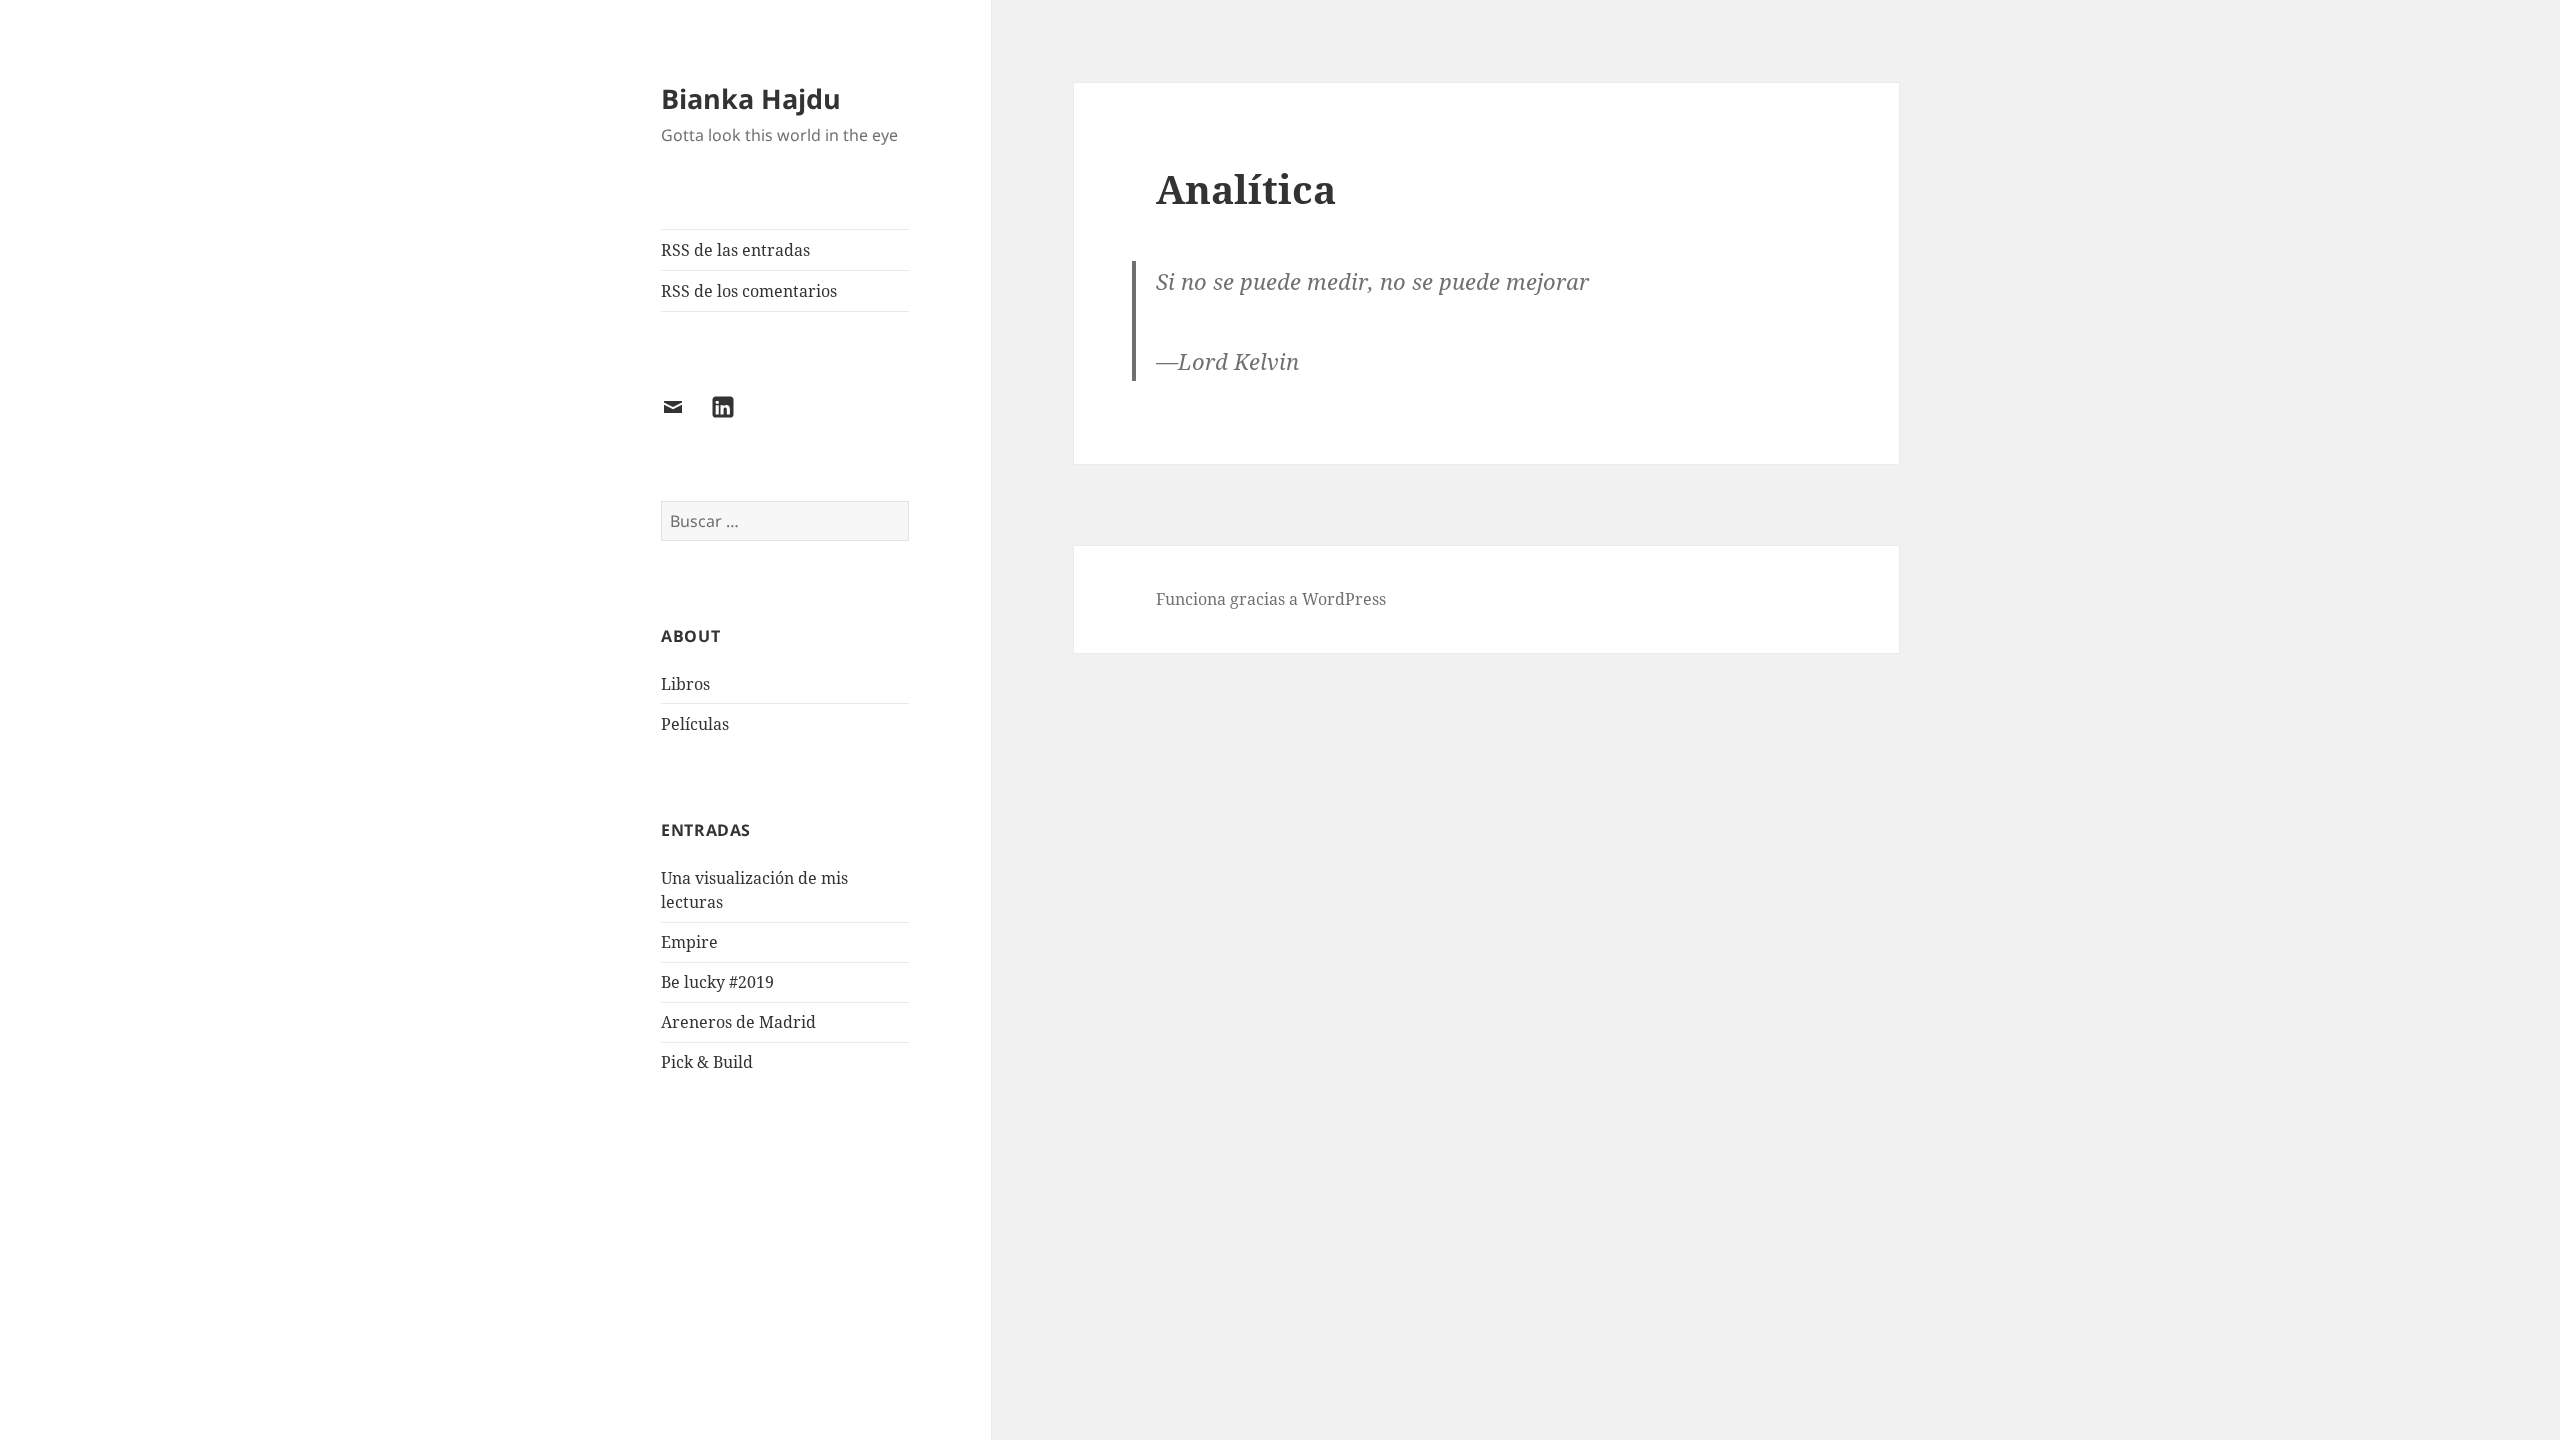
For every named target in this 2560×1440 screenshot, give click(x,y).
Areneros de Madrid (738, 1022)
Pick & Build (707, 1062)
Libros (685, 684)
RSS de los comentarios (749, 291)
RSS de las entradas (735, 250)
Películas (695, 724)
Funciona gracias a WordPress (1271, 599)
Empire (689, 942)
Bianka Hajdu (751, 98)
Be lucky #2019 (717, 982)
